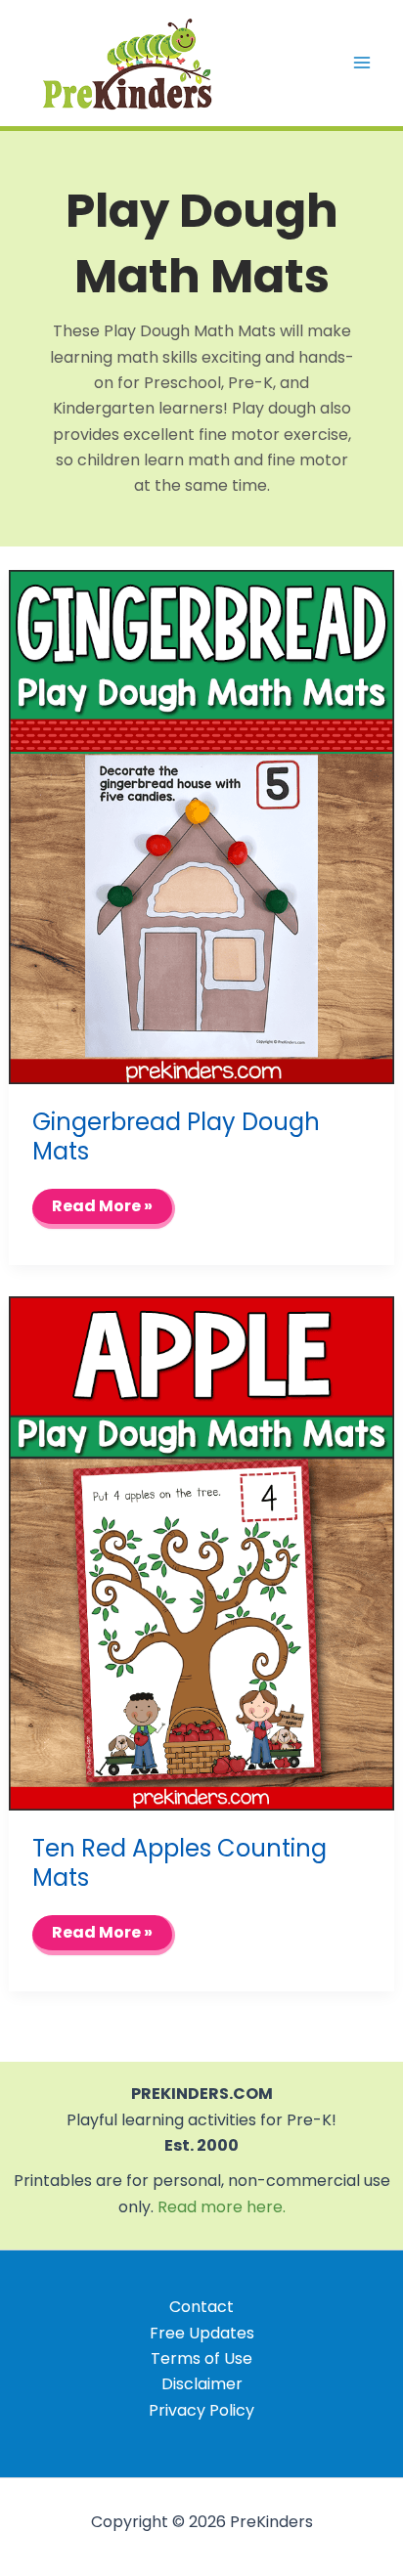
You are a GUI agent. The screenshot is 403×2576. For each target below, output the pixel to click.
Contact (201, 2307)
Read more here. (222, 2207)
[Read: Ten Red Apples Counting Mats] (202, 1553)
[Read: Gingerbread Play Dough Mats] (202, 826)
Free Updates (202, 2333)
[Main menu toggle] (362, 63)
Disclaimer (202, 2384)
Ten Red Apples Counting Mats (179, 1863)
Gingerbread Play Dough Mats (176, 1136)
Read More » (105, 1211)
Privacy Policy (201, 2410)
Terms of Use (201, 2358)
